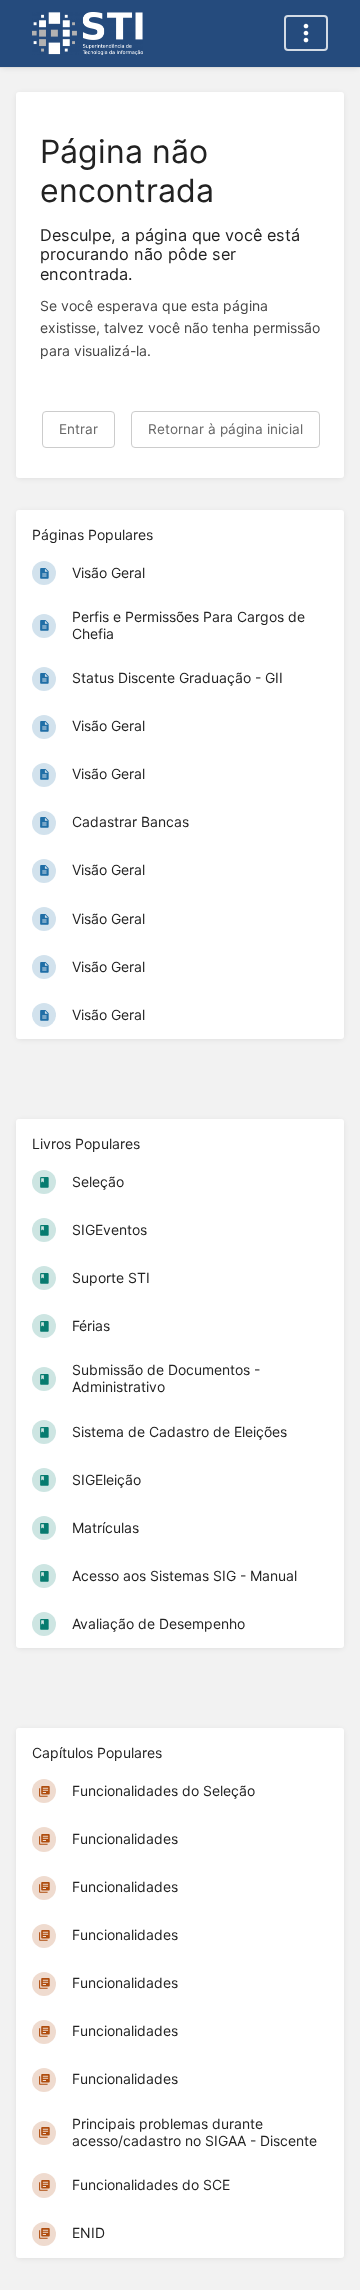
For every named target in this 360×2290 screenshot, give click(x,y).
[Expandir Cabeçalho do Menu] (306, 33)
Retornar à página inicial (225, 429)
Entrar (78, 429)
